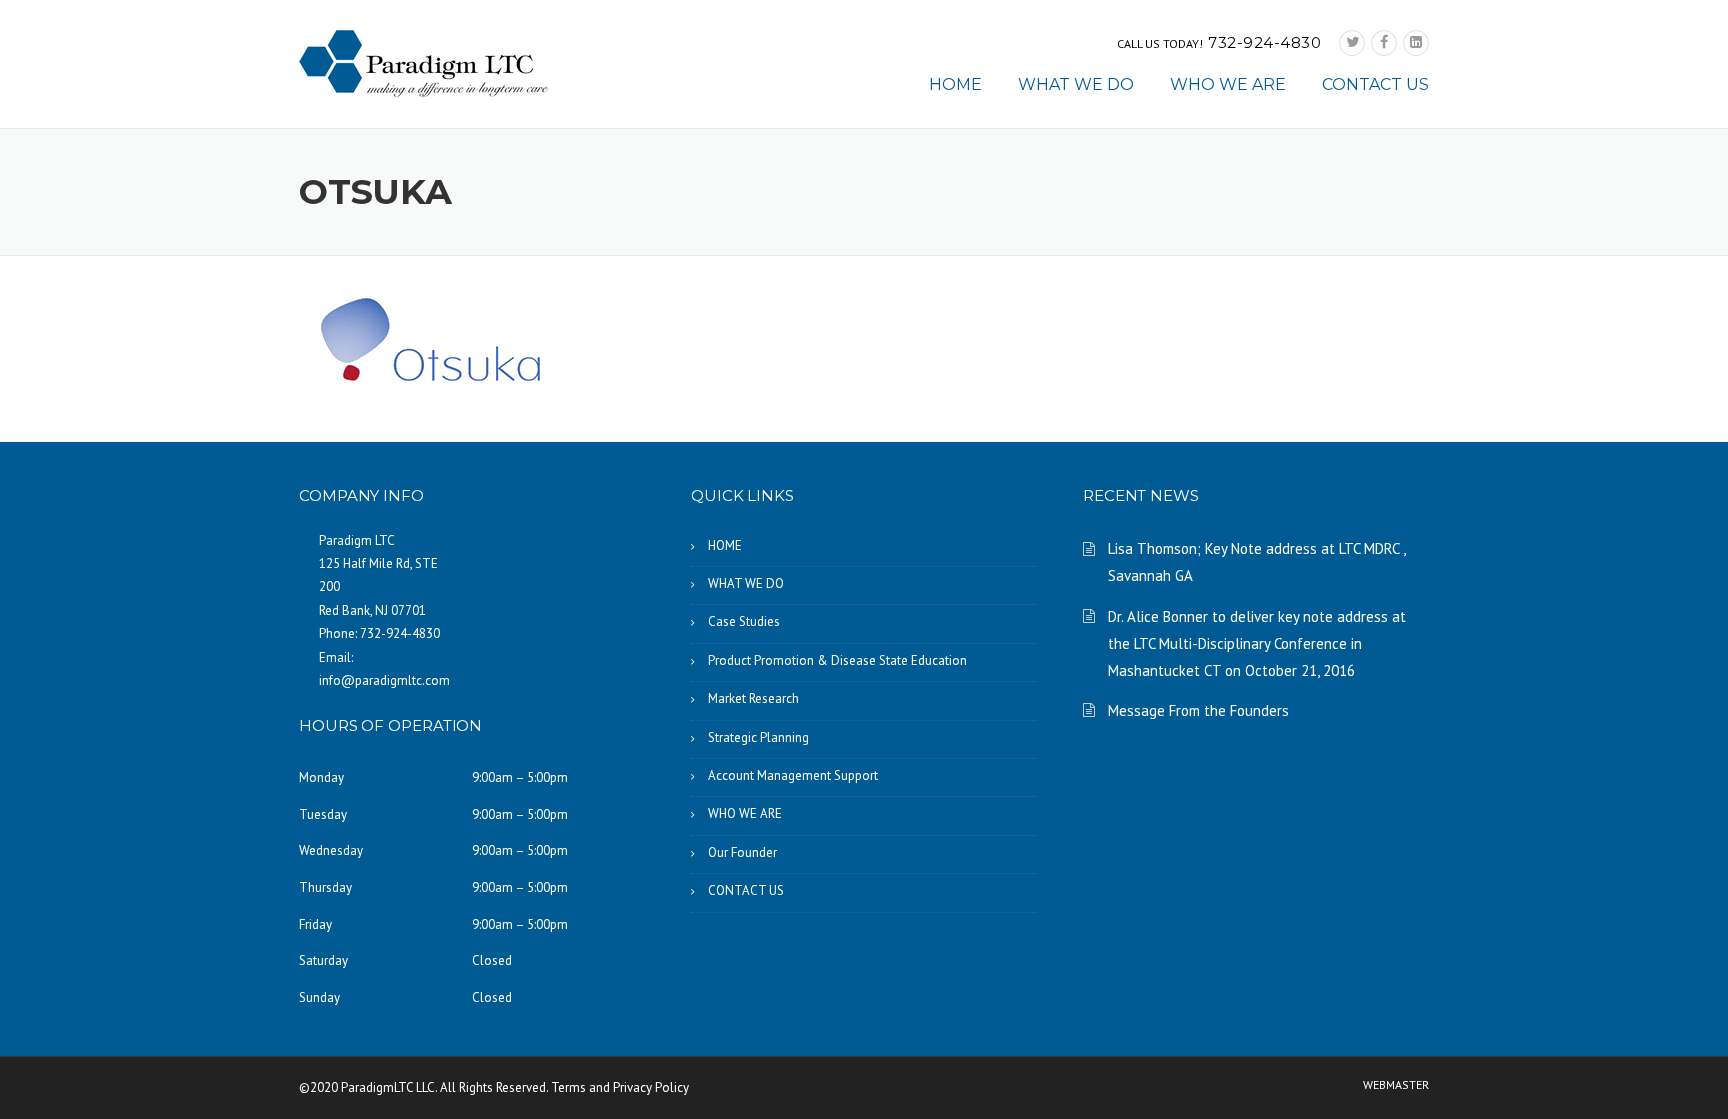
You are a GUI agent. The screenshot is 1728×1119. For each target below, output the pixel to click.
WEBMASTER (1396, 1085)
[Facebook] (1384, 42)
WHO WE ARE (1228, 84)
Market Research (753, 698)
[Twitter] (1352, 42)
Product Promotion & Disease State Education (837, 660)
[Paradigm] (424, 62)
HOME (955, 84)
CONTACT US (1375, 84)
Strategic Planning (758, 737)
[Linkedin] (1416, 42)
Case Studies (744, 621)
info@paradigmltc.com (384, 680)
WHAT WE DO (1076, 84)
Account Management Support (793, 775)
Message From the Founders (1198, 710)
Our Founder (742, 852)
